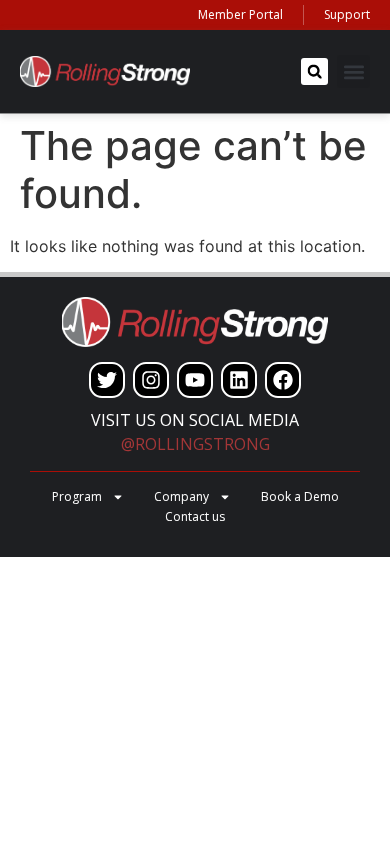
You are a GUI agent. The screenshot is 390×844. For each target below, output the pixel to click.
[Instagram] (151, 380)
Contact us (195, 516)
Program (77, 496)
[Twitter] (107, 380)
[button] (314, 71)
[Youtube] (195, 380)
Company (181, 496)
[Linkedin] (239, 380)
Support (347, 14)
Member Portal (240, 14)
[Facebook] (283, 380)
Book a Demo (300, 496)
